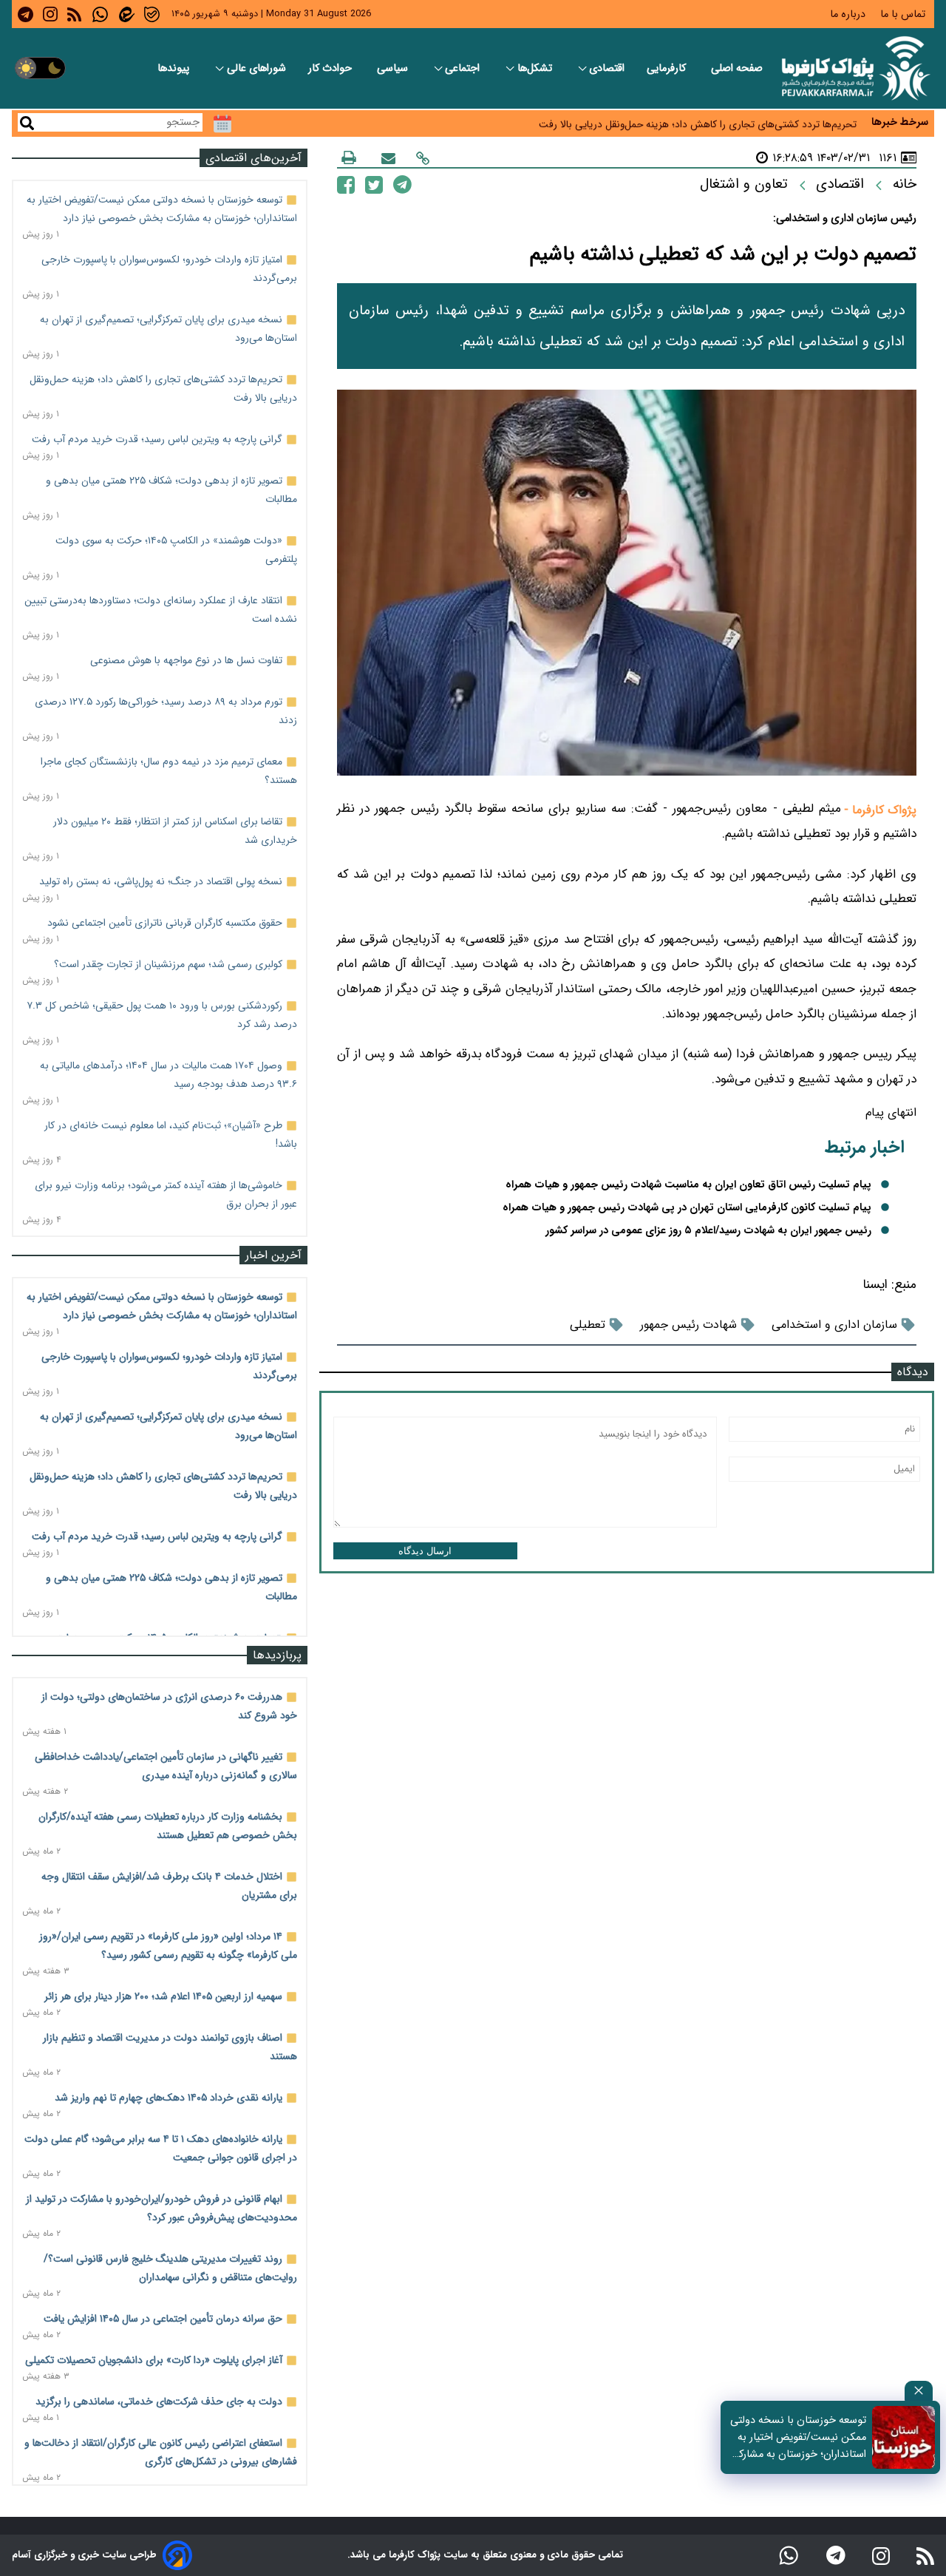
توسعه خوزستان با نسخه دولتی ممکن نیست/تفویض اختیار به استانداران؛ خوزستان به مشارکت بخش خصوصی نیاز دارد (797, 2437)
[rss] (74, 14)
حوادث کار (331, 68)
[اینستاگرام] (881, 2555)
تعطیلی (588, 1325)
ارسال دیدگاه (425, 1551)
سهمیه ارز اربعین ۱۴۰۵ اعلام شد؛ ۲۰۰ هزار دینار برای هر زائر (163, 1996)
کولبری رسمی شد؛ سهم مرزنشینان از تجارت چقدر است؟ (168, 964)
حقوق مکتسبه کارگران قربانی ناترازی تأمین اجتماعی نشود (165, 923)
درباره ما (849, 14)
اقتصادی (607, 68)
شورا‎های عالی (256, 68)
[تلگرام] (402, 184)
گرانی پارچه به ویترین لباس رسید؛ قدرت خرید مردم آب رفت (157, 439)
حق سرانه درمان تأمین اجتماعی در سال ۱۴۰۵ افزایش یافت (163, 2319)
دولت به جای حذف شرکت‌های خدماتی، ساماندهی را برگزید (159, 2402)
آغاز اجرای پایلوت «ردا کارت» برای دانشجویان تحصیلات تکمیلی (154, 2360)
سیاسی (394, 68)
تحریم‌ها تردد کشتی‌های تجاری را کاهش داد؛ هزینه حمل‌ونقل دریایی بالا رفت (698, 122)
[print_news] (349, 157)
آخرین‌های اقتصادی (253, 158)
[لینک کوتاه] (423, 158)
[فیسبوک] (346, 184)
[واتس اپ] (789, 2555)
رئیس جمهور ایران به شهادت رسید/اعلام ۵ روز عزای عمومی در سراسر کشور (708, 1231)
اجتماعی (464, 68)
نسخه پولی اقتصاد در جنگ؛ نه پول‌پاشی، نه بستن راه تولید (161, 881)
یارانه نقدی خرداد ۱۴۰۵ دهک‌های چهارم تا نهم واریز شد (169, 2098)
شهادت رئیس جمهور (688, 1325)
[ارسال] (388, 158)
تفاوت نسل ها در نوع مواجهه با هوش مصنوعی (186, 660)
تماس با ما (904, 14)
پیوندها (175, 68)
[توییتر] (374, 184)
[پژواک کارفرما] (853, 68)
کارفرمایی (668, 68)
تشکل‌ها (536, 68)
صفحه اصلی (737, 68)
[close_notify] (919, 2391)
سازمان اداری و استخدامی (834, 1325)
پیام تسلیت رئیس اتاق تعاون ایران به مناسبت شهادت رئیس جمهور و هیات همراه (688, 1185)
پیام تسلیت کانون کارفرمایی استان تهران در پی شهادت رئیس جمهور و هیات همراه (687, 1208)
